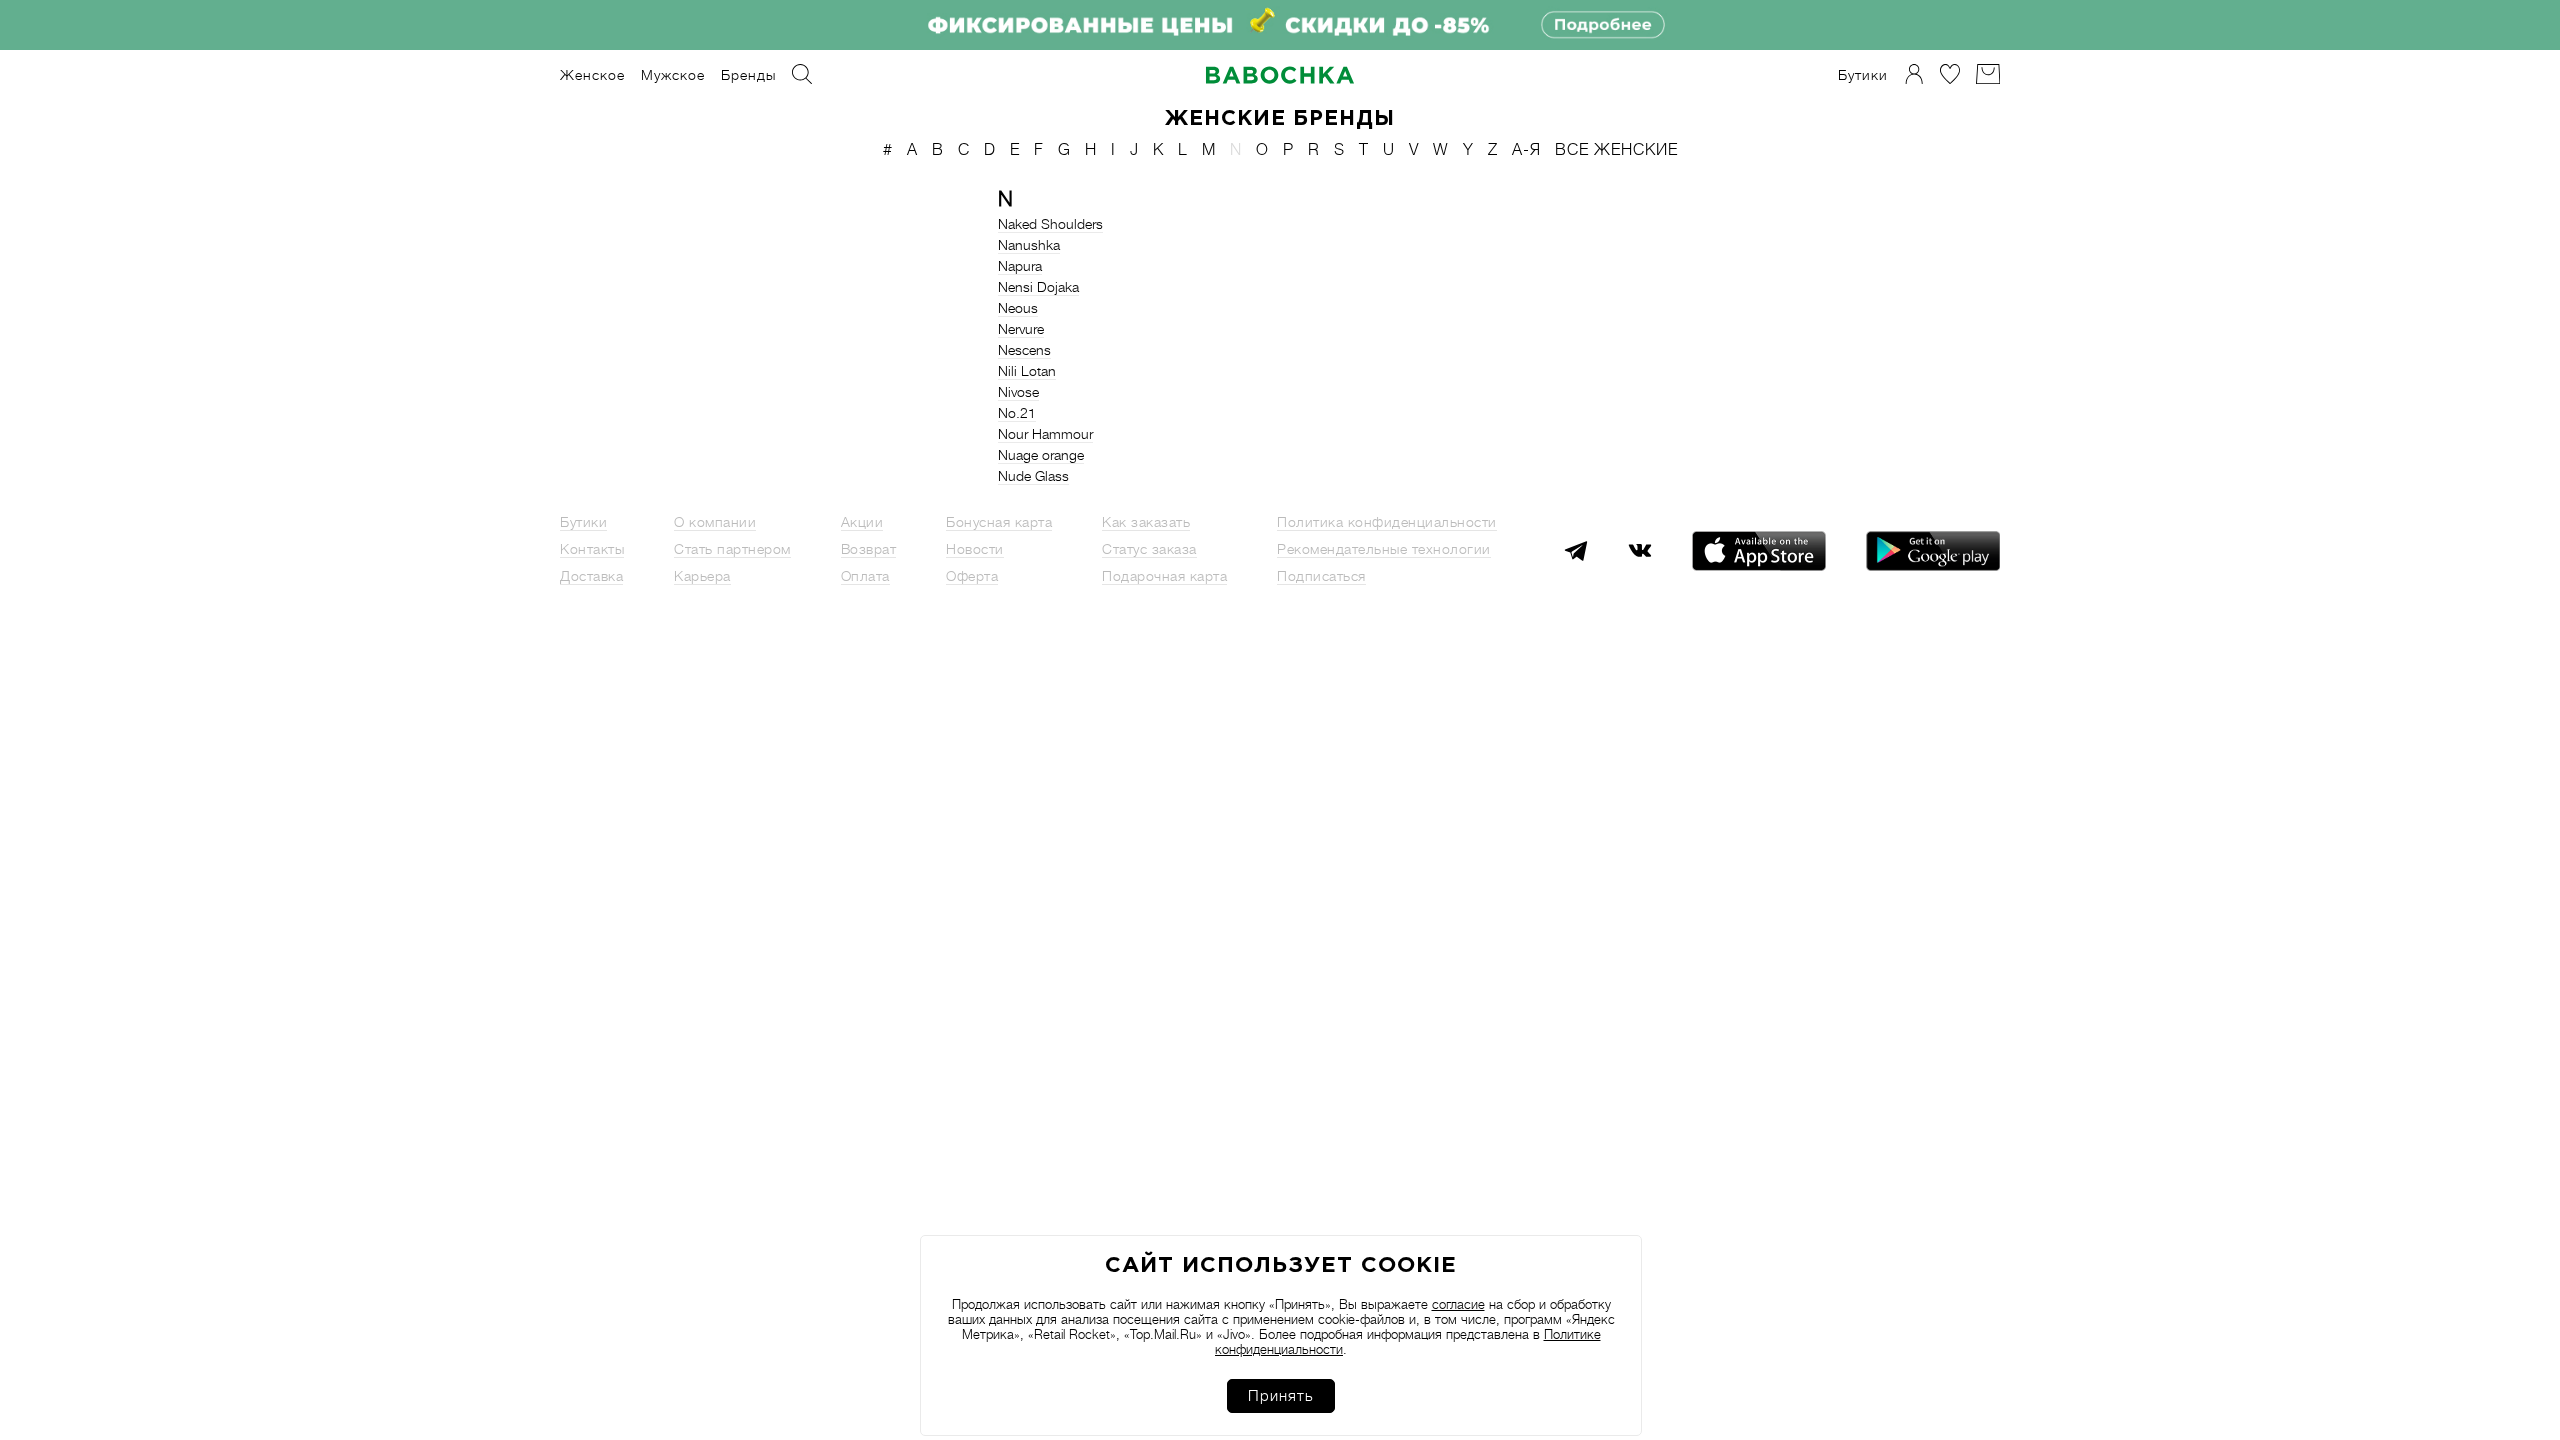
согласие (1458, 1304)
